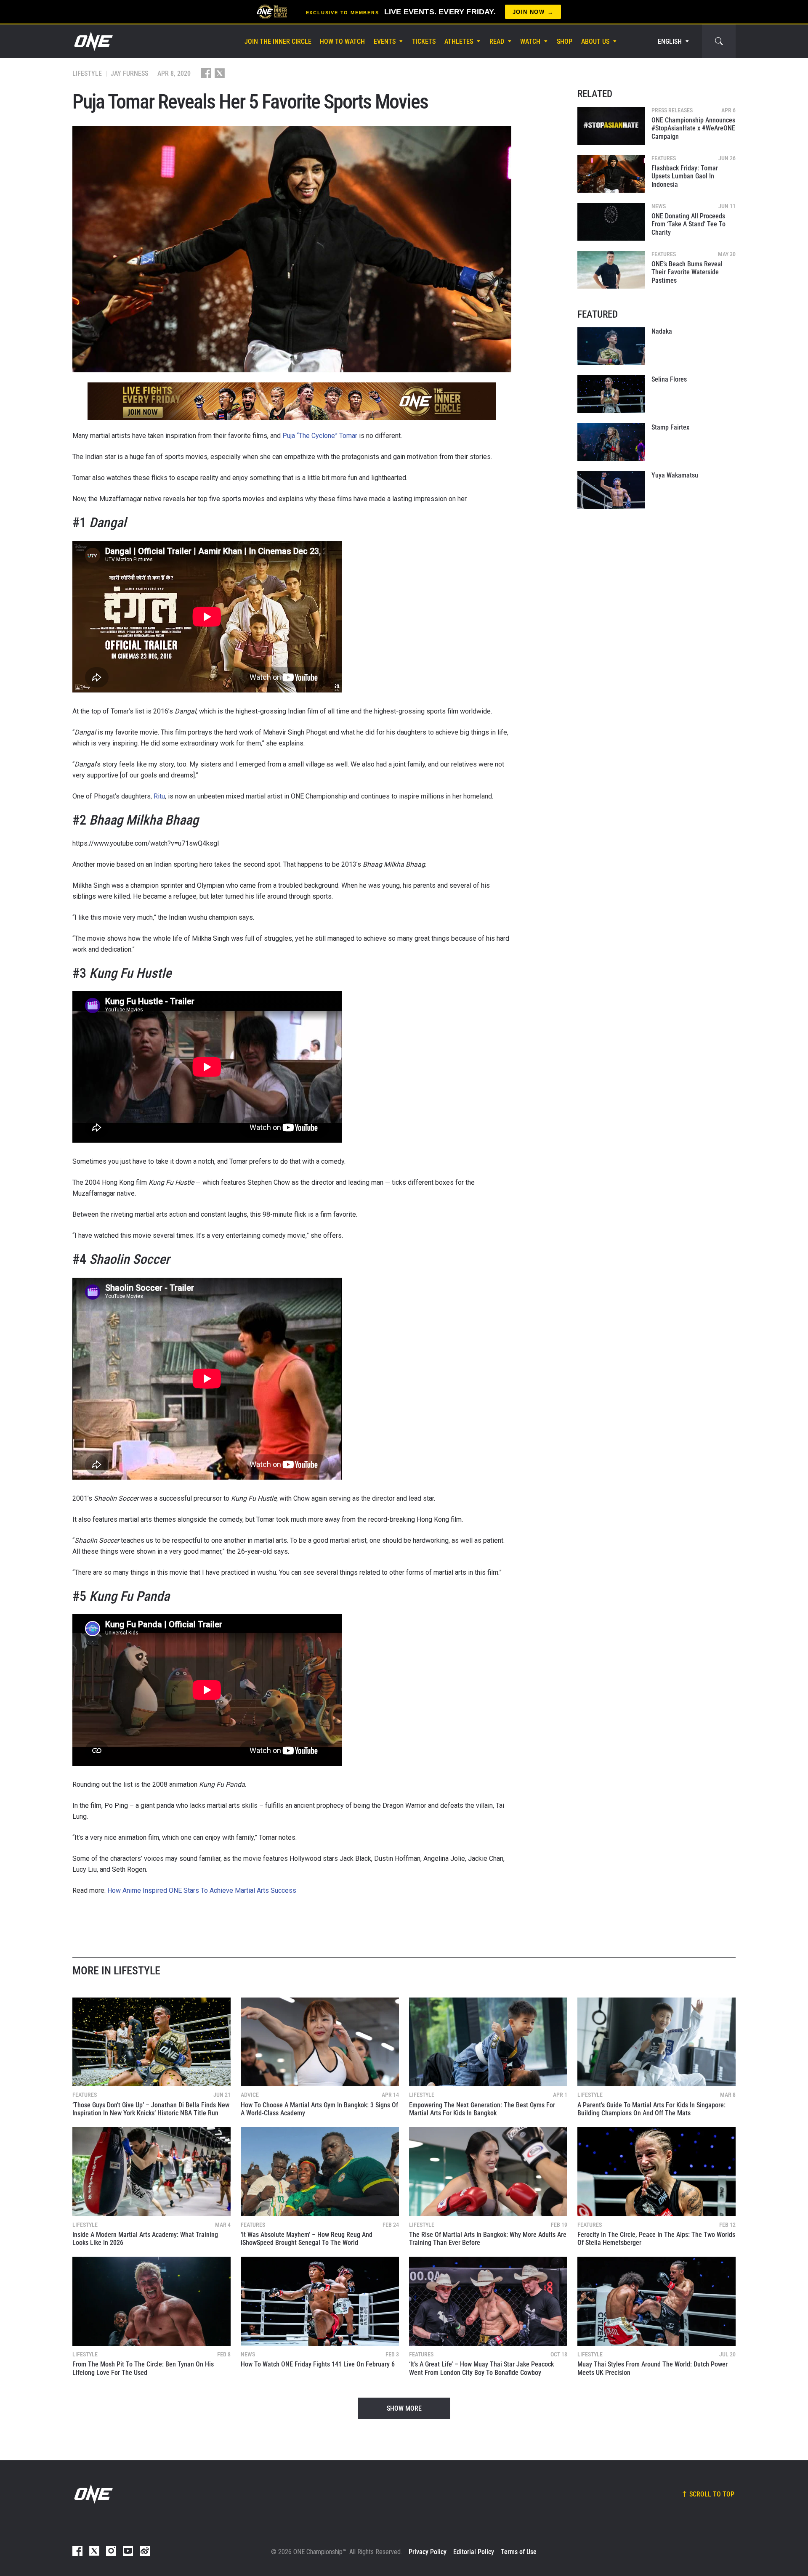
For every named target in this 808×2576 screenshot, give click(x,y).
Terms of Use (519, 2552)
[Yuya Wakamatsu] (611, 490)
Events (385, 41)
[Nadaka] (611, 346)
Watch (530, 41)
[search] (719, 41)
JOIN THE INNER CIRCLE (278, 41)
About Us (595, 41)
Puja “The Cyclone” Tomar (320, 436)
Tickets (424, 41)
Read (497, 41)
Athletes (459, 41)
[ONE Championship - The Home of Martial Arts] (93, 41)
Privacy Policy (428, 2552)
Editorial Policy (474, 2552)
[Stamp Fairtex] (611, 442)
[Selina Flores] (611, 394)
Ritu (159, 796)
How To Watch (342, 41)
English (670, 41)
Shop (565, 41)
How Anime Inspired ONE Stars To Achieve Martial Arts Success (202, 1890)
